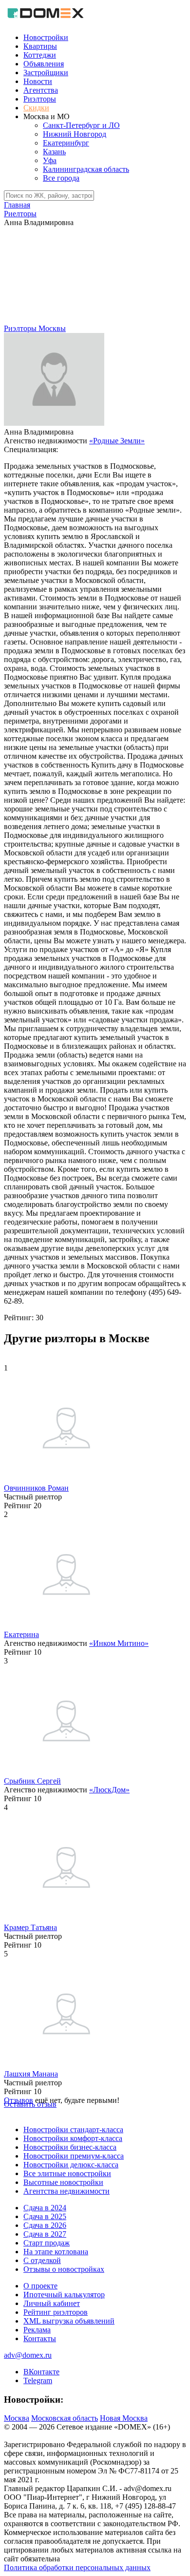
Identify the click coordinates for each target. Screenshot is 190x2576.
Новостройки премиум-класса (74, 2156)
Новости (38, 81)
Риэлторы (40, 99)
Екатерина (21, 1634)
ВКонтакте (41, 2372)
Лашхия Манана (31, 2074)
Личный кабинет (52, 2303)
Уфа (50, 160)
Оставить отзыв (30, 2104)
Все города (61, 178)
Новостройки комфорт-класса (73, 2138)
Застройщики (46, 73)
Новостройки (46, 37)
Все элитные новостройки (67, 2173)
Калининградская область (86, 169)
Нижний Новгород (75, 134)
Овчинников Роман (36, 1488)
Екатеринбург (66, 143)
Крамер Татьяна (30, 1927)
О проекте (40, 2286)
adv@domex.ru (28, 2355)
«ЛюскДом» (109, 1790)
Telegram (38, 2380)
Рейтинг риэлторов (56, 2312)
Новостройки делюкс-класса (71, 2165)
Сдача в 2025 (45, 2216)
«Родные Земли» (117, 441)
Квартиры (40, 46)
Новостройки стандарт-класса (73, 2129)
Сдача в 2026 (45, 2225)
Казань (54, 152)
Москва (17, 2418)
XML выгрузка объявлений (69, 2321)
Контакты (40, 2338)
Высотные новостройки (63, 2182)
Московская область (65, 2418)
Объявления (44, 64)
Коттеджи (40, 55)
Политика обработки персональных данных (77, 2567)
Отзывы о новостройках (64, 2269)
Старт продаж (47, 2243)
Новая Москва (124, 2418)
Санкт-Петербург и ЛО (81, 125)
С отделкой (42, 2260)
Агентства (41, 90)
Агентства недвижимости (66, 2191)
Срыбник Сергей (32, 1781)
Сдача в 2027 (45, 2234)
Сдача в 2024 (45, 2208)
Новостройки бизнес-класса (70, 2147)
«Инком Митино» (119, 1643)
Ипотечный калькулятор (64, 2295)
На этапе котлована (56, 2252)
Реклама (37, 2330)
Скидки (36, 108)
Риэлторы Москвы (35, 328)
